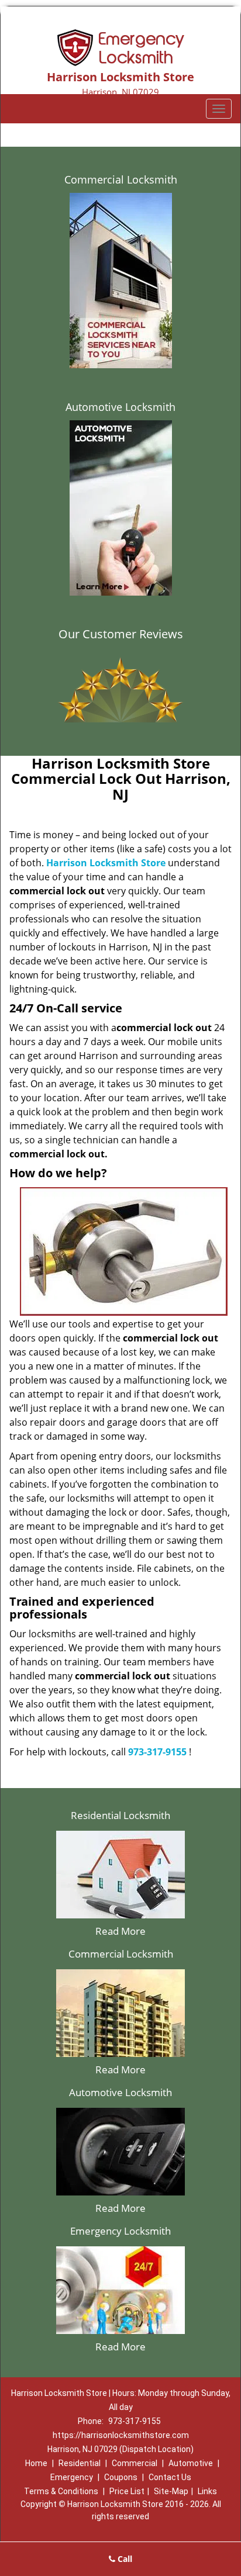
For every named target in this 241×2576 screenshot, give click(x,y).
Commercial (135, 2463)
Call (124, 2559)
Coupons (121, 2477)
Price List (127, 2491)
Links (207, 2491)
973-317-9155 (157, 1752)
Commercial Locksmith (121, 179)
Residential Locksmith (120, 1815)
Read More (120, 1931)
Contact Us (170, 2477)
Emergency (72, 2477)
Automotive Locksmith (120, 407)
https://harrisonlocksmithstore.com (121, 2435)
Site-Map (171, 2491)
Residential (80, 2463)
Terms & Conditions (61, 2491)
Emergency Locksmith (120, 2231)
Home (36, 2463)
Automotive (191, 2463)
